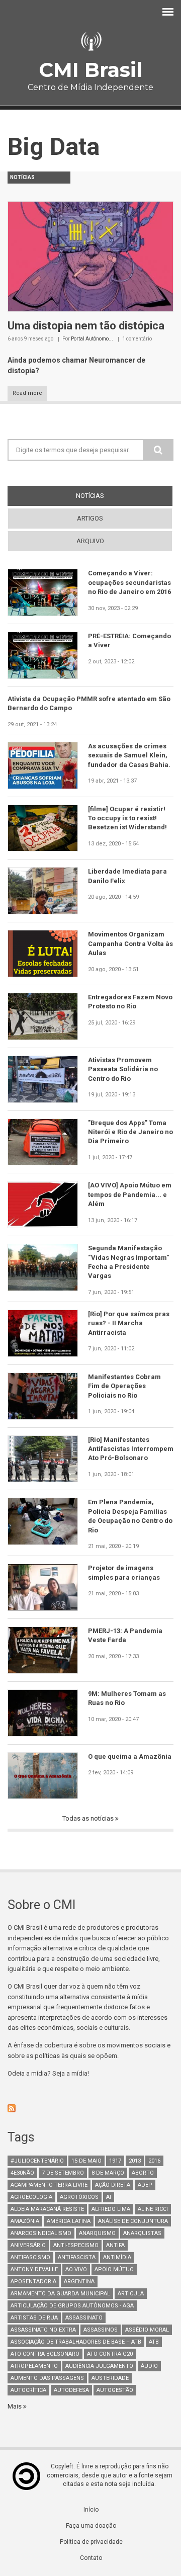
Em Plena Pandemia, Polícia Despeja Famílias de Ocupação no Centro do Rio (130, 1516)
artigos (90, 518)
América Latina (69, 2221)
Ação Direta (113, 2185)
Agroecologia (31, 2197)
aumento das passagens (47, 2378)
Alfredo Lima (111, 2209)
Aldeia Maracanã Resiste (47, 2209)
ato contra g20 (110, 2354)
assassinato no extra (43, 2330)
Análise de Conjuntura (133, 2221)
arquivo (90, 541)
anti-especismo (76, 2245)
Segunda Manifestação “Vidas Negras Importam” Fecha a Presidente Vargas (128, 1262)
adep (145, 2185)
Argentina (79, 2282)
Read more (27, 393)
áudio (149, 2366)
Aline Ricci (153, 2209)
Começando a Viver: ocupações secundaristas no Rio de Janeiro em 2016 (129, 582)
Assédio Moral (147, 2330)
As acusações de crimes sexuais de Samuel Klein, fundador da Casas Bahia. (129, 755)
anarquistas (142, 2233)
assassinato (84, 2318)
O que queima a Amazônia (130, 1756)
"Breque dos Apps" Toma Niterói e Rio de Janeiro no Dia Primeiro (130, 1132)
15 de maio (86, 2161)
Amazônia (25, 2221)
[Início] (90, 41)
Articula (131, 2294)
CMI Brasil (90, 70)
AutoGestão (115, 2390)
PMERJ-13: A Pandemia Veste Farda (125, 1635)
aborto (143, 2173)
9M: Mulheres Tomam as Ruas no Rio (127, 1698)
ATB (154, 2342)
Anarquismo (97, 2233)
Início (91, 2510)
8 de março (108, 2173)
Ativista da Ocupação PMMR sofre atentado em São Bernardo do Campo (89, 703)
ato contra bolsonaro (45, 2354)
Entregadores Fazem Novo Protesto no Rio (130, 1002)
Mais (15, 2406)
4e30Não (22, 2173)
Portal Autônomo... (92, 339)
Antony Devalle (34, 2269)
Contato (91, 2558)
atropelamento (34, 2366)
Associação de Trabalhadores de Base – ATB (76, 2342)
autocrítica (28, 2390)
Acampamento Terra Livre (49, 2185)
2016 (154, 2161)
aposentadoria (33, 2282)
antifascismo (30, 2257)
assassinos (101, 2330)
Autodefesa (71, 2390)
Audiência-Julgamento (99, 2366)
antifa (115, 2245)
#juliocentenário (37, 2161)
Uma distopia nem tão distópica (86, 326)
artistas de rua (34, 2318)
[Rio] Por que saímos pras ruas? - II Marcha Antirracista (129, 1323)
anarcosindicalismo (41, 2233)
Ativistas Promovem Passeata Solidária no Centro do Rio (123, 1069)
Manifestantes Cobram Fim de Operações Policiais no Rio (124, 1386)
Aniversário (28, 2245)
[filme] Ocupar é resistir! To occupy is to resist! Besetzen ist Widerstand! (127, 818)
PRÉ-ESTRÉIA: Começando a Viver (129, 640)
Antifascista (77, 2257)
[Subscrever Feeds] (90, 2108)
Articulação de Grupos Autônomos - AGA (72, 2306)
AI (109, 2197)
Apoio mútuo (114, 2269)
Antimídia (117, 2257)
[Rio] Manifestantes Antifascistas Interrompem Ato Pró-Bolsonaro (131, 1449)
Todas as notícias (89, 1818)
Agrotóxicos (79, 2197)
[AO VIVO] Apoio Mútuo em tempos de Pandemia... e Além (130, 1194)
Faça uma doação (91, 2526)
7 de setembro (63, 2173)
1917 (115, 2161)
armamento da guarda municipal (60, 2294)
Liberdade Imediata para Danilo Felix (127, 876)
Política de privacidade (91, 2542)
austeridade (110, 2378)
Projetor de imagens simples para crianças (124, 1572)
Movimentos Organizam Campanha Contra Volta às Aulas (130, 943)
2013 (135, 2161)
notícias (108, 496)
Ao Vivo (76, 2269)
